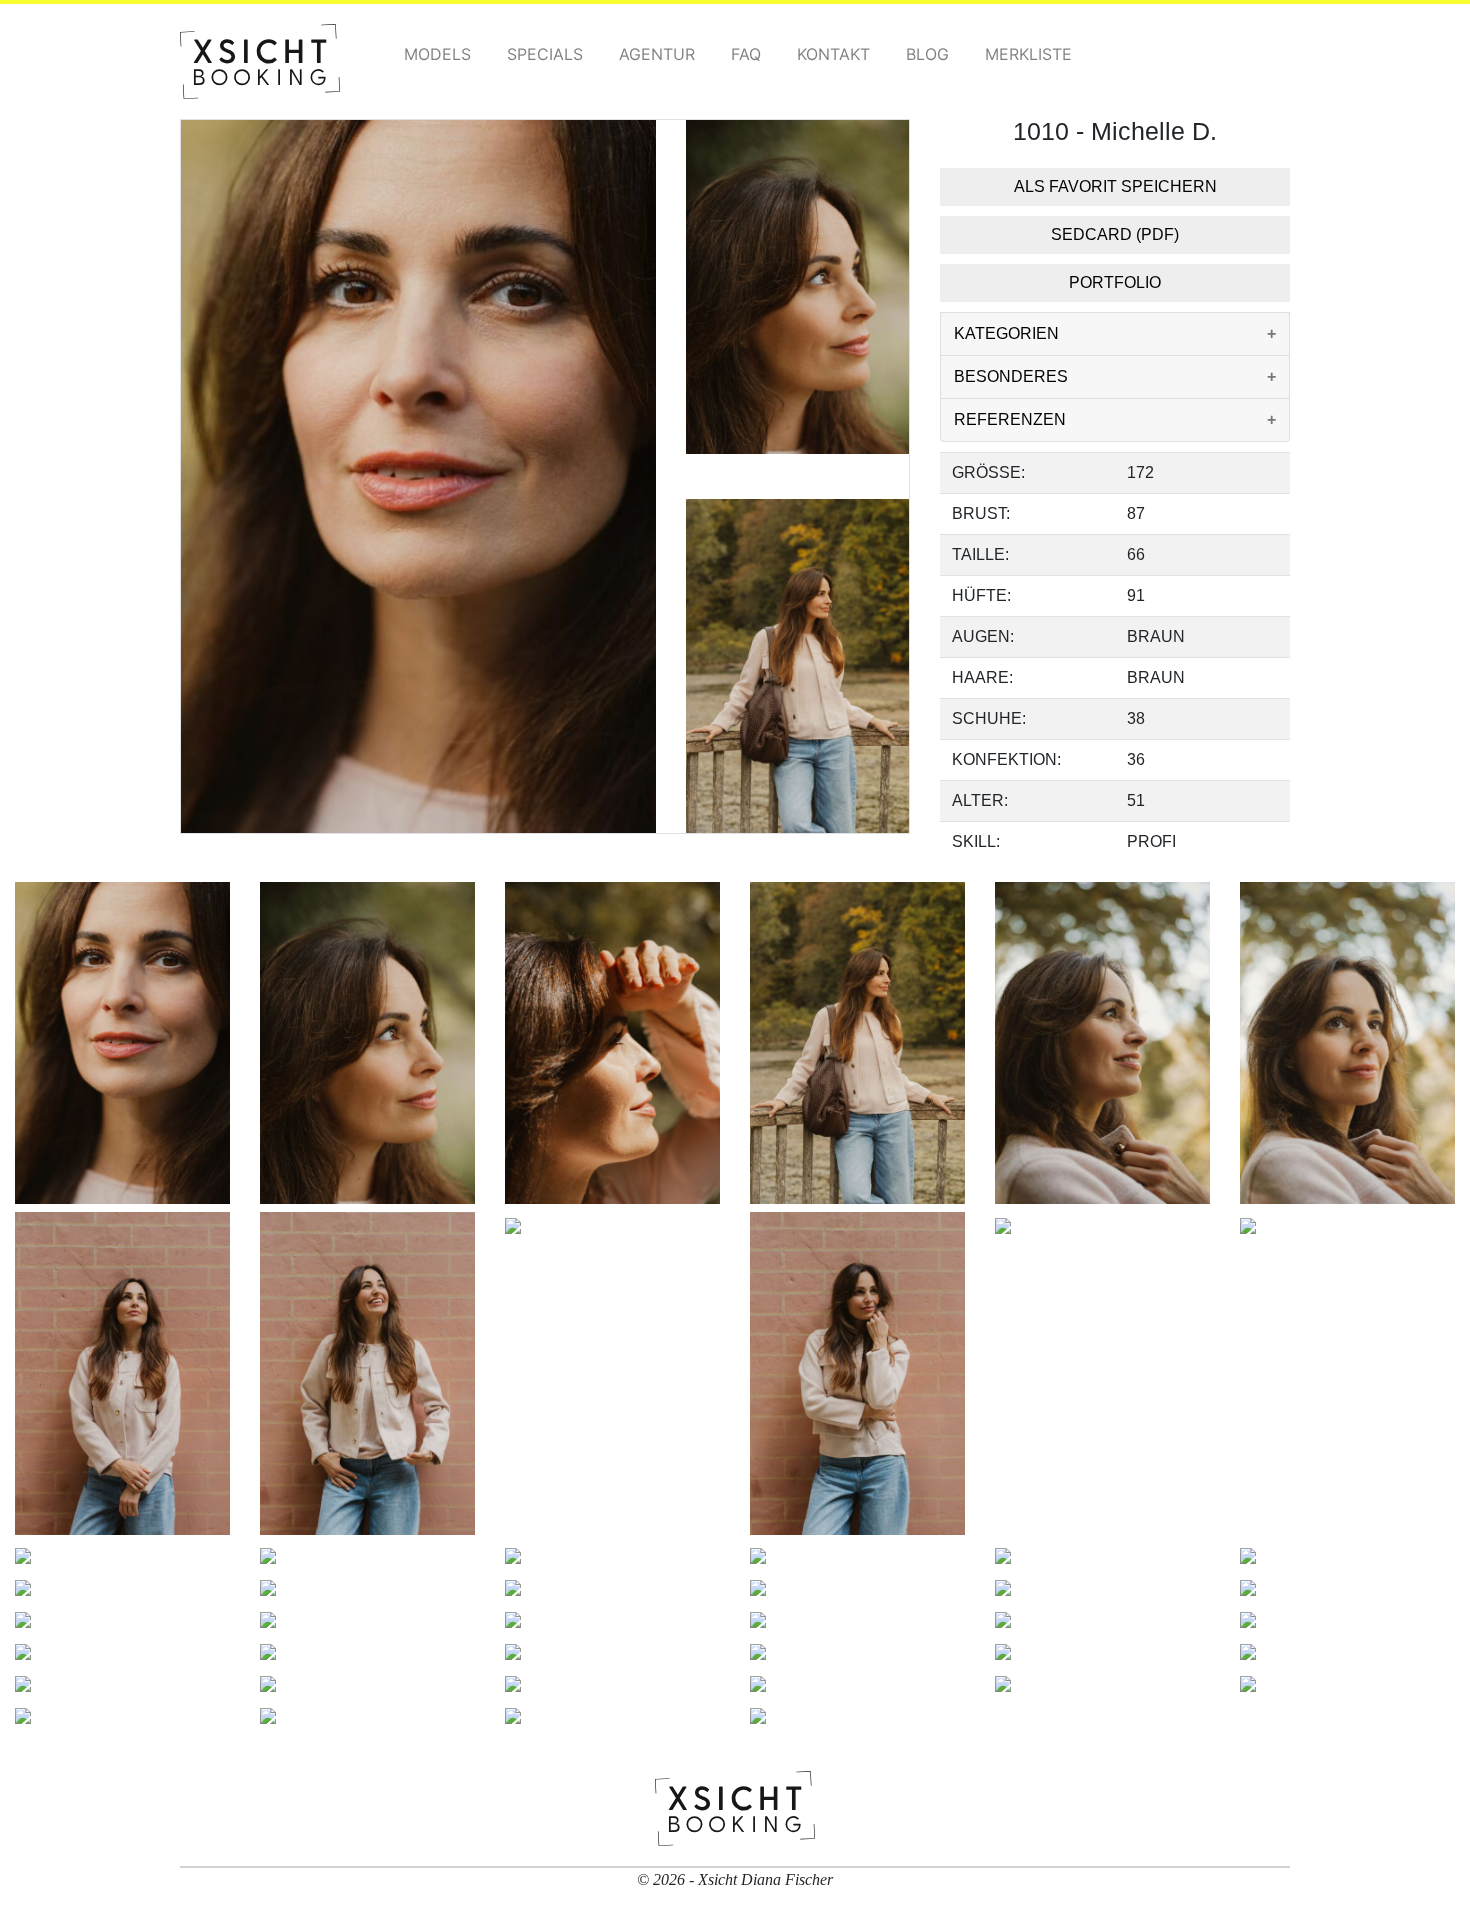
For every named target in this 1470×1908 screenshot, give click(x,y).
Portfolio (1115, 282)
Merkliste (1028, 54)
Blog (927, 54)
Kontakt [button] (833, 54)
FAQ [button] (746, 54)
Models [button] (437, 54)
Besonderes (1011, 376)
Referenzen (1010, 419)
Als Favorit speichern (1115, 186)
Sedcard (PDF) (1115, 234)
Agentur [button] (657, 54)
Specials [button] (545, 54)
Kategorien (1006, 333)
